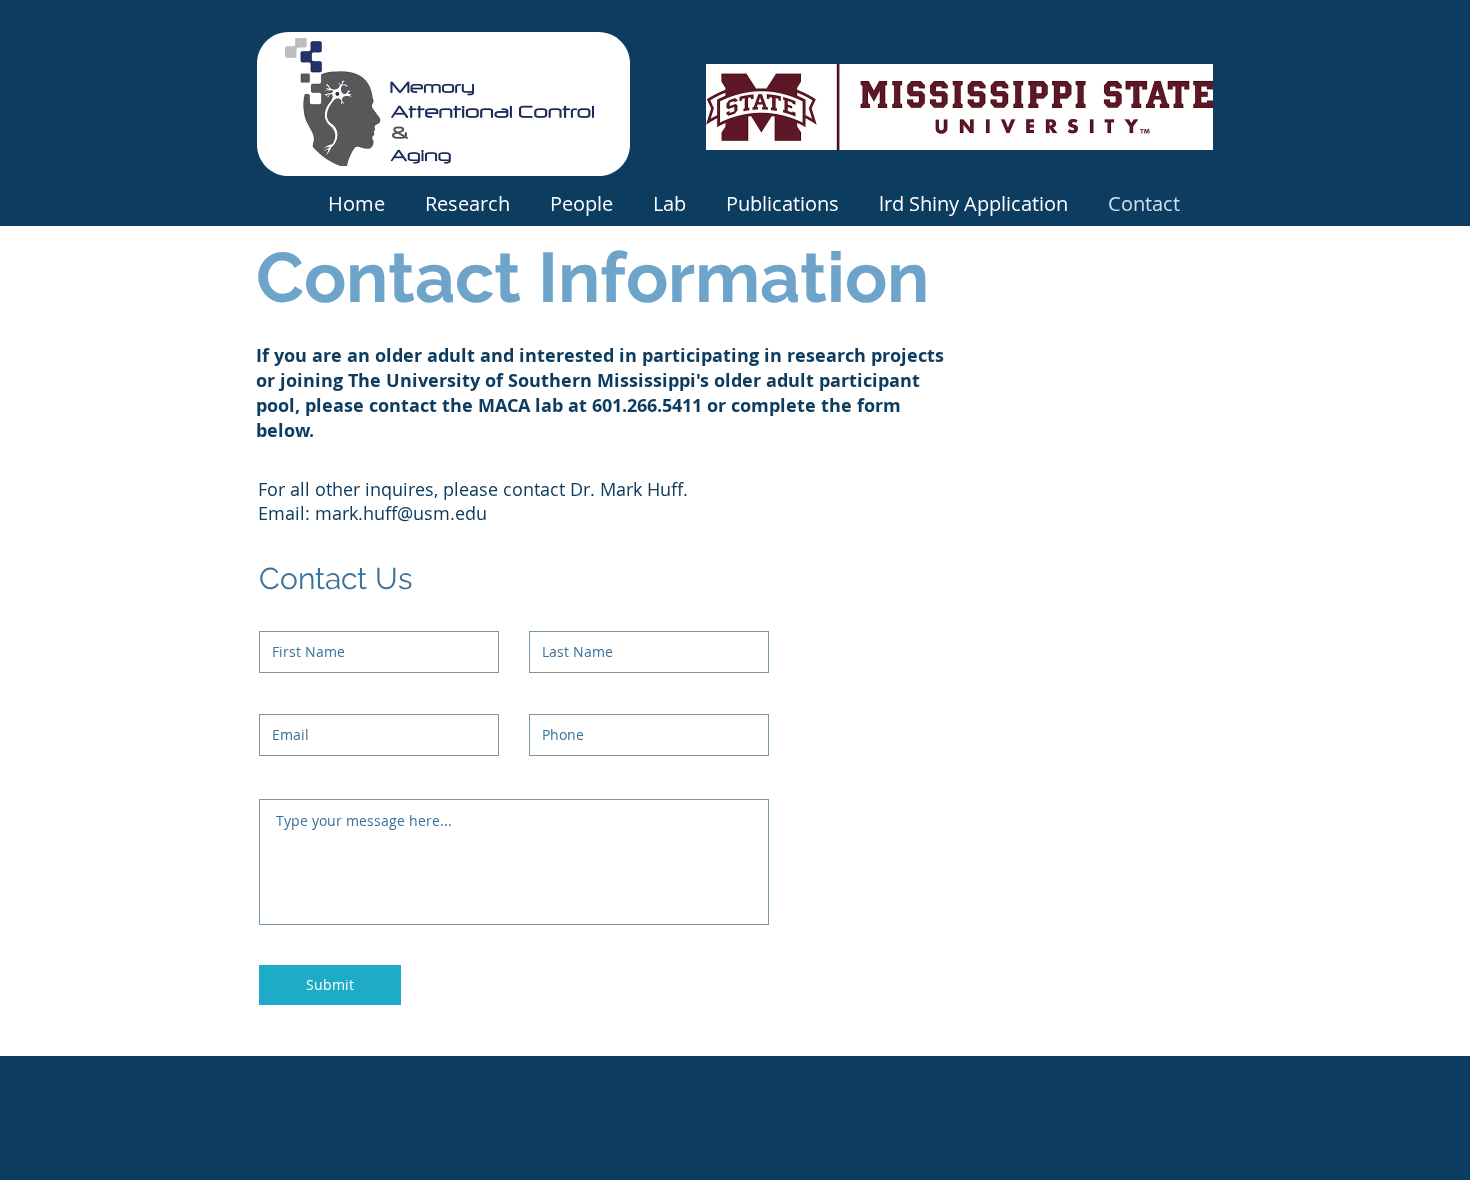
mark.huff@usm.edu (401, 513)
